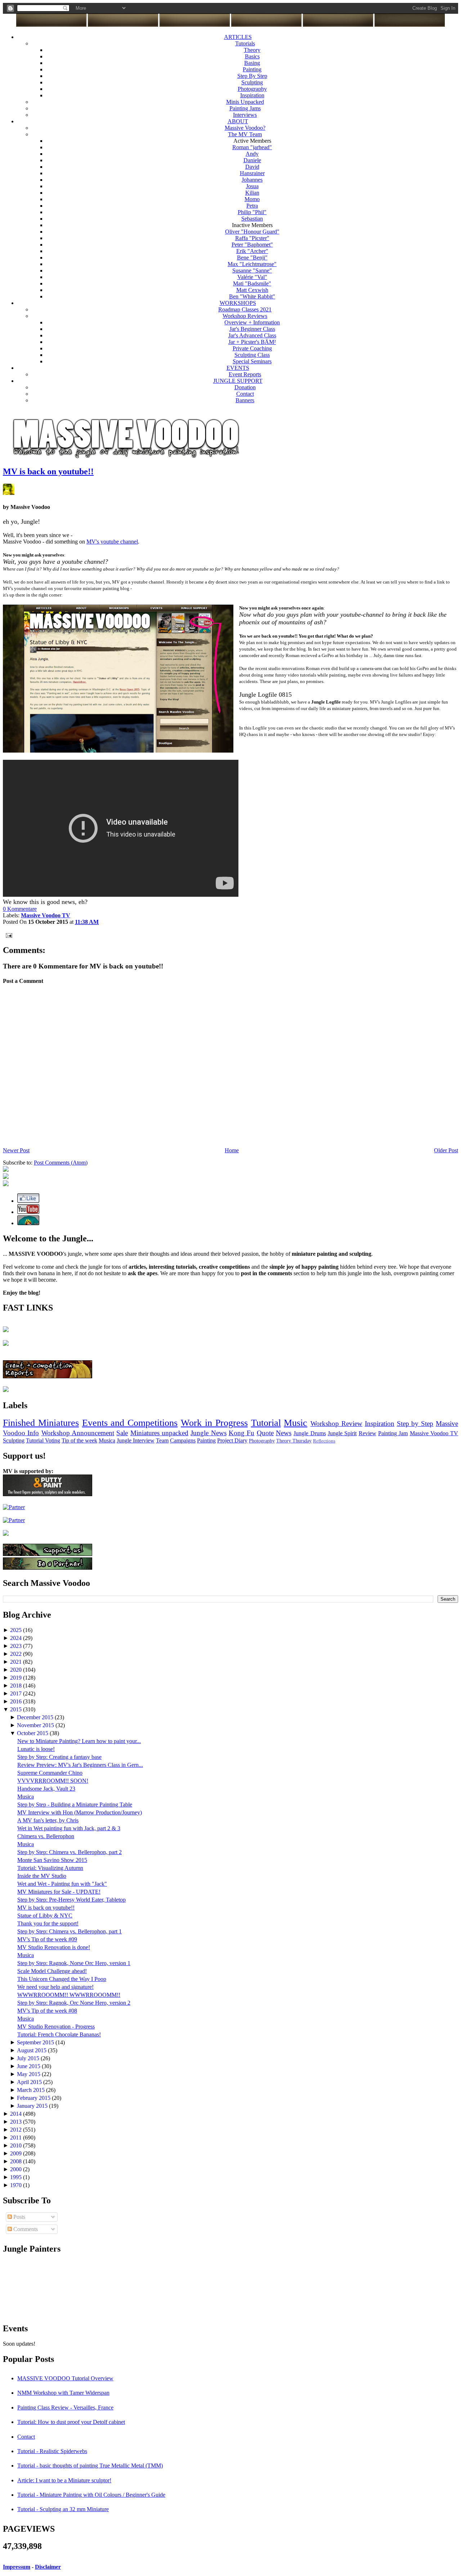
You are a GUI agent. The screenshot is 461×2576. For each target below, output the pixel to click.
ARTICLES (238, 37)
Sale (122, 1433)
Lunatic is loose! (36, 1749)
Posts (19, 2217)
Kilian (252, 193)
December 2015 (36, 1717)
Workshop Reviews (245, 316)
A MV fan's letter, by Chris (48, 1820)
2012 (17, 2130)
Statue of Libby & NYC (45, 1916)
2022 (17, 1654)
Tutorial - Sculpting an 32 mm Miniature (63, 2509)
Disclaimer (48, 2567)
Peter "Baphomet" (252, 245)
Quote (265, 1433)
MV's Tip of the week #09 (47, 1939)
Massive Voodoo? (245, 128)
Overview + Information (252, 322)
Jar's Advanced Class (252, 335)
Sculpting (252, 82)
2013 (17, 2122)
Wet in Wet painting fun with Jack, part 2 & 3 (69, 1828)
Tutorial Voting (43, 1440)
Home (232, 1150)
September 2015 (36, 2042)
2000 (17, 2169)
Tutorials (245, 43)
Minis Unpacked (245, 102)
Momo (252, 199)
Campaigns (183, 1440)
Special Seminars (252, 361)
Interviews (245, 115)
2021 (17, 1662)
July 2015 (29, 2058)
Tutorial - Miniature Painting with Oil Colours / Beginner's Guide (91, 2495)
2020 (17, 1670)
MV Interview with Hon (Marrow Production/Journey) (80, 1812)
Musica (107, 1440)
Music (296, 1423)
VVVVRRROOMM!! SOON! (53, 1781)
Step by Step (415, 1424)
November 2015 (36, 1725)
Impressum (17, 2567)
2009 (17, 2153)
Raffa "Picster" (252, 238)
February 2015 (34, 2098)
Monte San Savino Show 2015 (52, 1860)
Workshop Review (336, 1424)
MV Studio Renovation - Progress (56, 2027)
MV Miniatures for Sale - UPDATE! (59, 1892)
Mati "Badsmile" (252, 283)
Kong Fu (241, 1433)
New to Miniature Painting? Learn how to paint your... (79, 1741)
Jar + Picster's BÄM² (252, 342)
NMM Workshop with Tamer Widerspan (63, 2393)
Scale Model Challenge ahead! (52, 1971)
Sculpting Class (252, 355)
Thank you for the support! (48, 1923)
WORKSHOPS (238, 303)
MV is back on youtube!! (48, 471)
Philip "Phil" (252, 212)
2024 (17, 1638)
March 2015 (32, 2090)
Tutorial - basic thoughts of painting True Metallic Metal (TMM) (90, 2466)
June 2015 (29, 2066)
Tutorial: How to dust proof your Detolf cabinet (71, 2422)
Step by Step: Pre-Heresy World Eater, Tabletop (71, 1900)
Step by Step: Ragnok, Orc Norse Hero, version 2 (74, 2003)
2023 (17, 1646)
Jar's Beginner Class (252, 329)
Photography (252, 89)
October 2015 (33, 1733)
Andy (252, 154)
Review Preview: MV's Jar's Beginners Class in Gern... (80, 1765)
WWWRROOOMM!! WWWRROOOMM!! (69, 1995)
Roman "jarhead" (252, 147)
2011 (17, 2138)
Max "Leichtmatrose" (252, 264)
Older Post (446, 1150)
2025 (17, 1630)
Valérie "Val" (252, 277)
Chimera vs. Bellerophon (46, 1836)
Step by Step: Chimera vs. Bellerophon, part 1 (70, 1931)
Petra (252, 206)
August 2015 (32, 2050)
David (252, 167)
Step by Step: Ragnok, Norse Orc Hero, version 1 (74, 1963)
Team (162, 1440)
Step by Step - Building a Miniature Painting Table (75, 1804)
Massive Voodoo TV (434, 1433)
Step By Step (252, 76)
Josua (252, 186)
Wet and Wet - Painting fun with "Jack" (62, 1884)
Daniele (252, 160)
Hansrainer (252, 173)
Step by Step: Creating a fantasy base (59, 1757)
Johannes (252, 180)
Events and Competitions (130, 1423)
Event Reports (245, 374)
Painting (252, 69)
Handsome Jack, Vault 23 (46, 1789)
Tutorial (266, 1423)
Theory (252, 50)
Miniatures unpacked (159, 1433)
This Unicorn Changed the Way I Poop (62, 1979)
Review (368, 1433)
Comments (25, 2229)
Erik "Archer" (252, 251)
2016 (17, 1701)
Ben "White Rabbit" (252, 296)
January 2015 (33, 2106)
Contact (245, 394)
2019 (17, 1678)
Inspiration (252, 95)
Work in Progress (214, 1423)
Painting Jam (393, 1433)
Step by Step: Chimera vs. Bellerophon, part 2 (70, 1852)
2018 (17, 1686)
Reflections (324, 1441)
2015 (17, 1709)
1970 (17, 2185)
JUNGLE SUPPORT (238, 381)
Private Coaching (252, 348)
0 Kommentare (20, 909)
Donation (245, 387)
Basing (252, 63)
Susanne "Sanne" (252, 271)
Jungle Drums (310, 1433)
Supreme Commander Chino (50, 1773)
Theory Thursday (294, 1441)
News (284, 1433)
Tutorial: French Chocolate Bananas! (59, 2034)
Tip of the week (79, 1440)
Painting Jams (245, 108)
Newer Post (16, 1150)
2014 (17, 2114)
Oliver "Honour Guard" (252, 232)
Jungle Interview (136, 1440)
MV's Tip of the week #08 (47, 2011)
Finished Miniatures (41, 1423)
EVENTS (238, 368)
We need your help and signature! (55, 1987)
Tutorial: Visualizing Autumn (50, 1868)
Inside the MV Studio (42, 1876)
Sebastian (252, 219)
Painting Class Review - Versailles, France (65, 2407)
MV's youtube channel (112, 542)
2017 (17, 1693)
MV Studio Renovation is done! (54, 1947)
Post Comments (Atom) (61, 1163)
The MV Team (245, 134)
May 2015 (29, 2074)
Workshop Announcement (78, 1433)
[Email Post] (8, 935)
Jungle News (208, 1433)
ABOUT (238, 121)
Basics (252, 56)
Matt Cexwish (252, 290)
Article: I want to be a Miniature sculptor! (64, 2480)
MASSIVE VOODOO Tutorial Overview (65, 2378)
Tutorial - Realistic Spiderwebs (52, 2451)
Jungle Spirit (342, 1433)
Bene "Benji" (252, 258)
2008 (17, 2161)
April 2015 (30, 2082)
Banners (245, 400)
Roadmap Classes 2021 (245, 309)
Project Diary (232, 1440)
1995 (17, 2177)
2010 (17, 2145)
